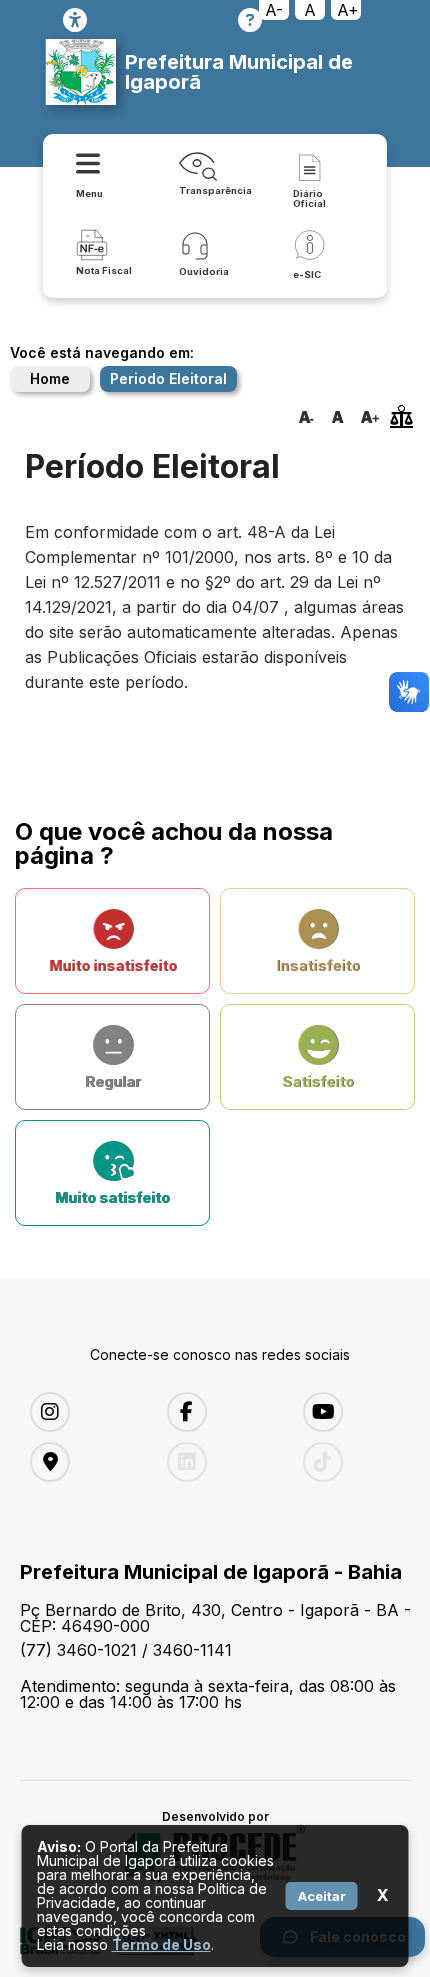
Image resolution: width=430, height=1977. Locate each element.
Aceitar (322, 1896)
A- (274, 10)
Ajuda (250, 20)
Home (50, 378)
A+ (348, 10)
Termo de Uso (161, 1944)
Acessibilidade (75, 20)
